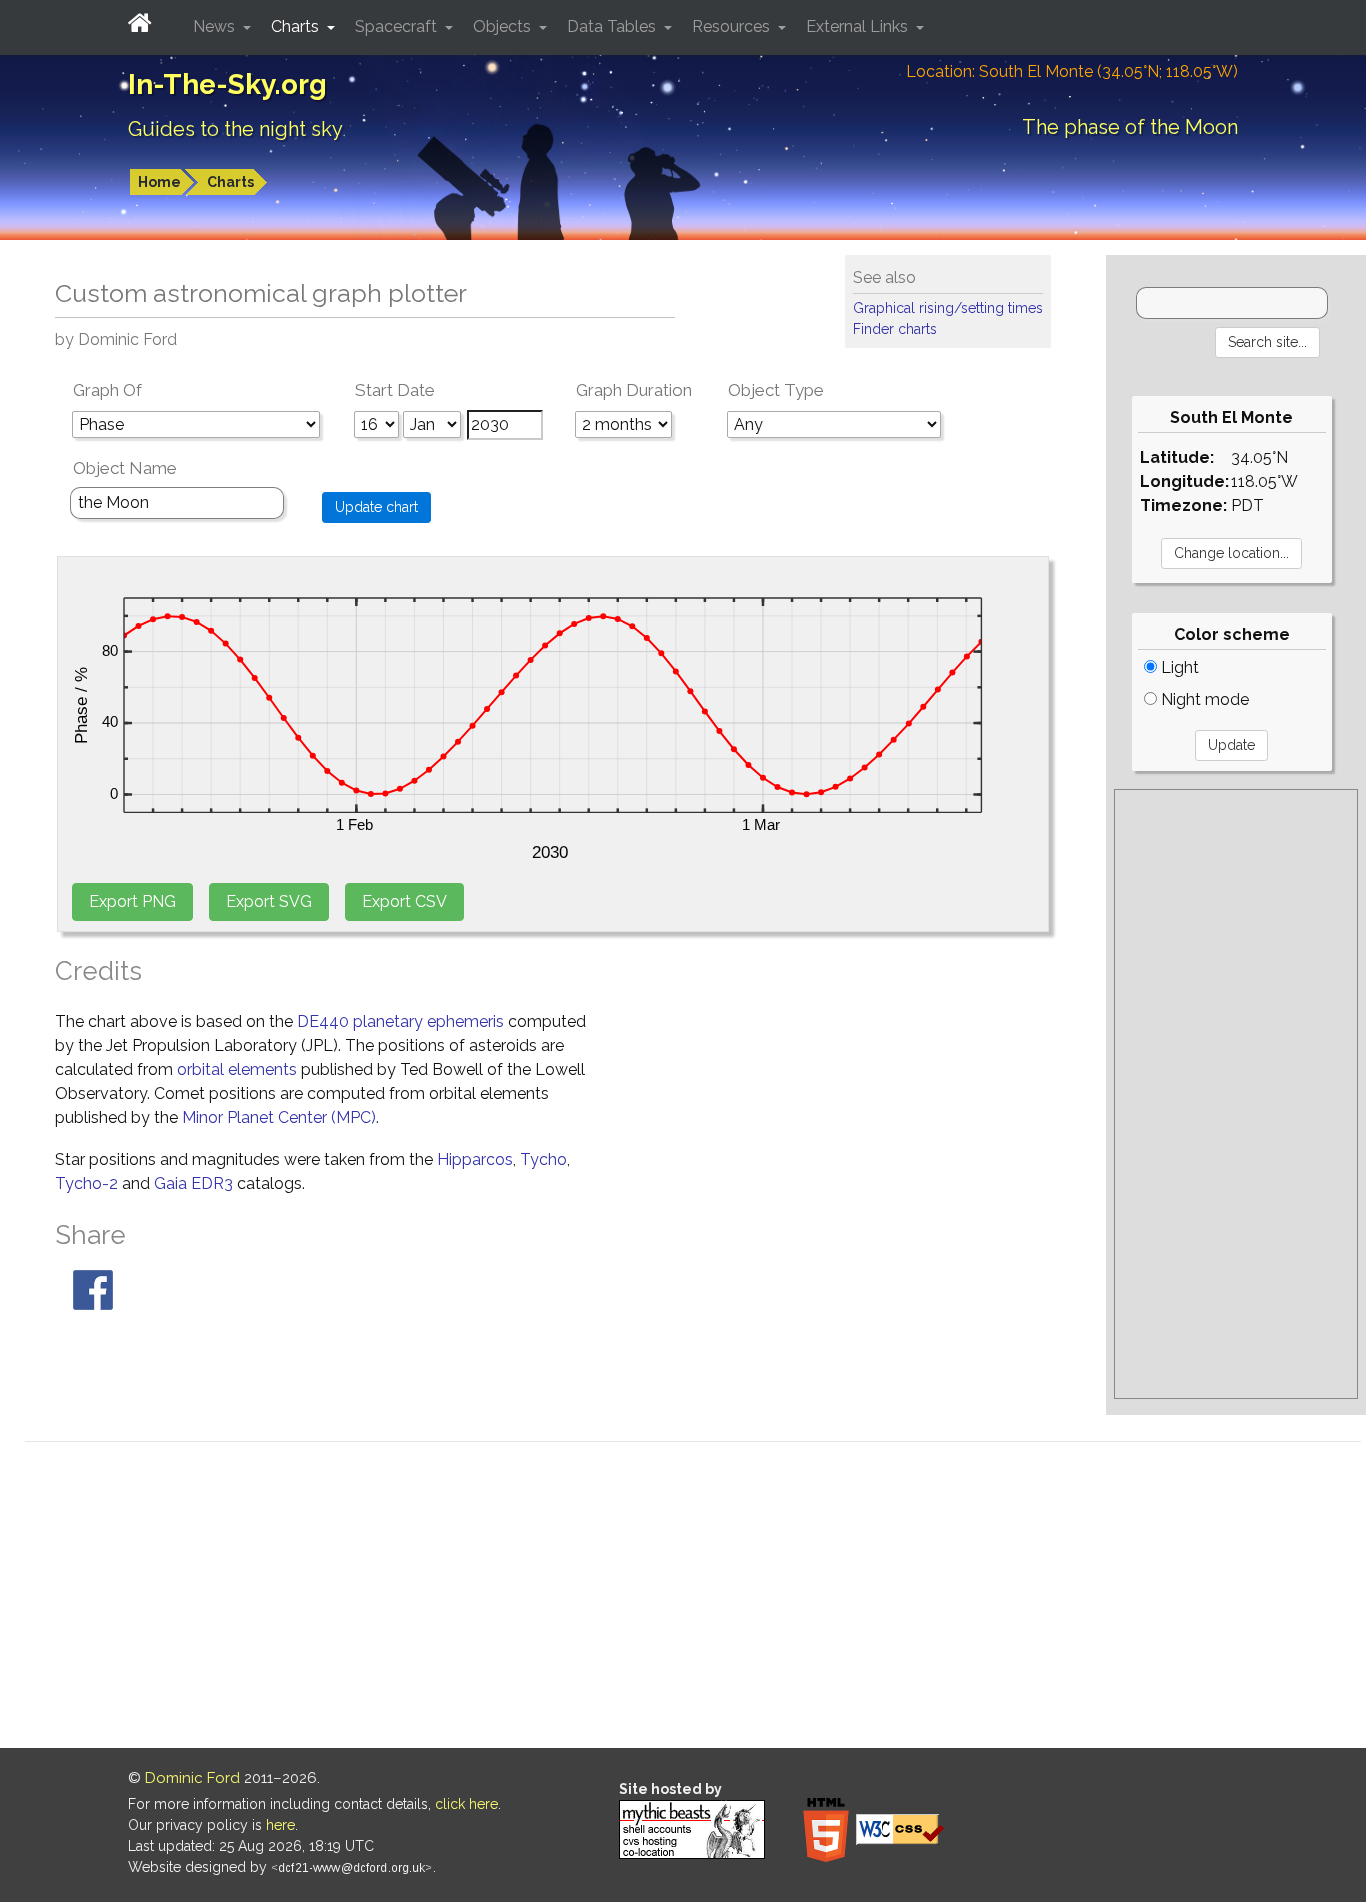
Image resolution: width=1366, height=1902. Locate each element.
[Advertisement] (1236, 1094)
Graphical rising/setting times (948, 308)
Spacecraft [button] (398, 26)
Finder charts (895, 329)
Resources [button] (733, 26)
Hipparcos (475, 1159)
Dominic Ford (192, 1778)
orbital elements (237, 1069)
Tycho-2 (86, 1183)
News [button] (216, 26)
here (280, 1825)
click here (466, 1804)
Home (159, 182)
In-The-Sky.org (227, 84)
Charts (230, 182)
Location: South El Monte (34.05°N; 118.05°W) (1072, 71)
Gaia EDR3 (193, 1183)
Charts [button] (297, 26)
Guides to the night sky (235, 129)
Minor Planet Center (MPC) (279, 1117)
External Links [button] (859, 26)
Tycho (543, 1159)
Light (1178, 667)
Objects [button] (504, 26)
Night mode (1203, 699)
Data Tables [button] (613, 26)
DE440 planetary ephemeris (400, 1021)
